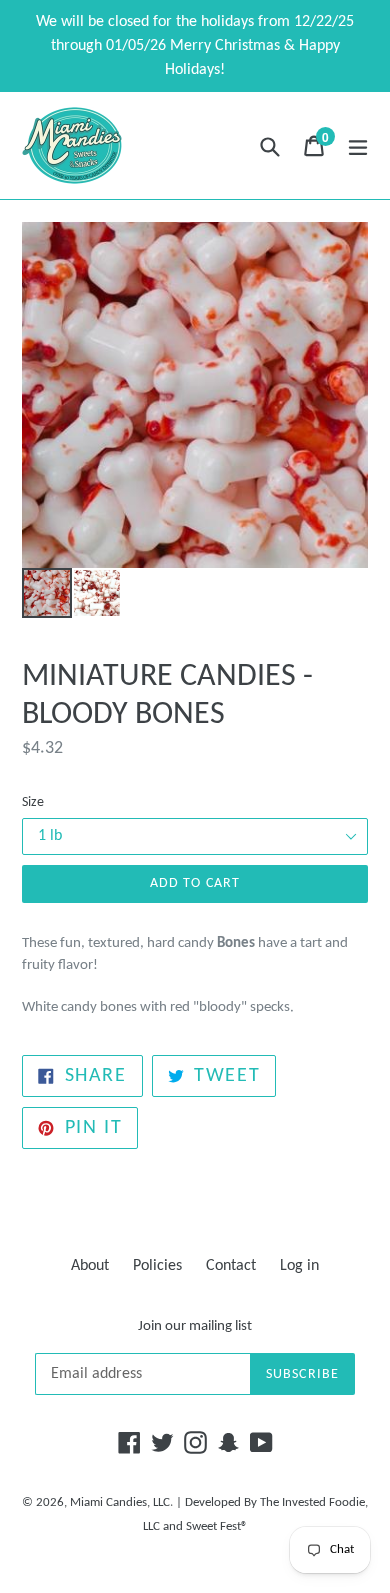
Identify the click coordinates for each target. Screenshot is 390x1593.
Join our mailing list (195, 1326)
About (90, 1266)
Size (33, 802)
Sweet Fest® (217, 1526)
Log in (299, 1266)
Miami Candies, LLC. (121, 1502)
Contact (231, 1266)
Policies (157, 1266)
